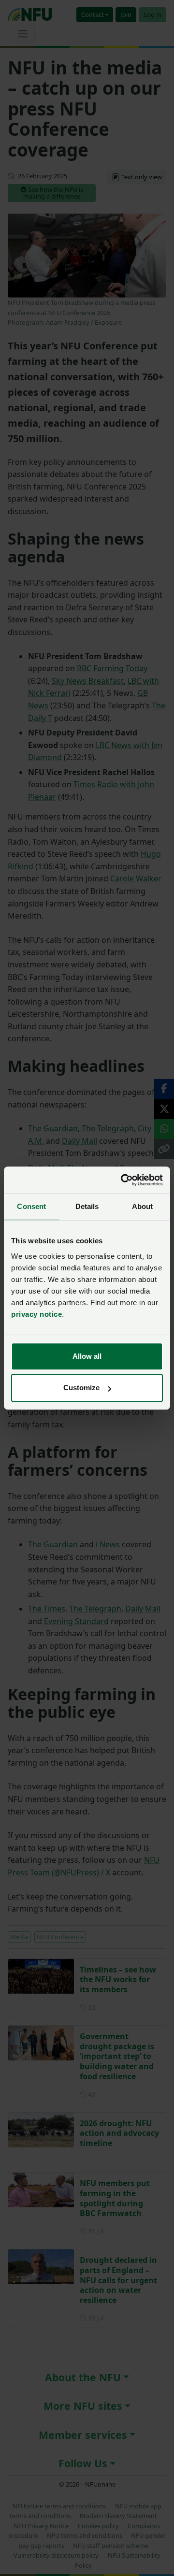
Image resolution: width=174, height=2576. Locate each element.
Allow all (87, 1356)
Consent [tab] (31, 1206)
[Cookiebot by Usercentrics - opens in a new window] (123, 1180)
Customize (81, 1388)
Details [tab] (87, 1206)
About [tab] (143, 1206)
